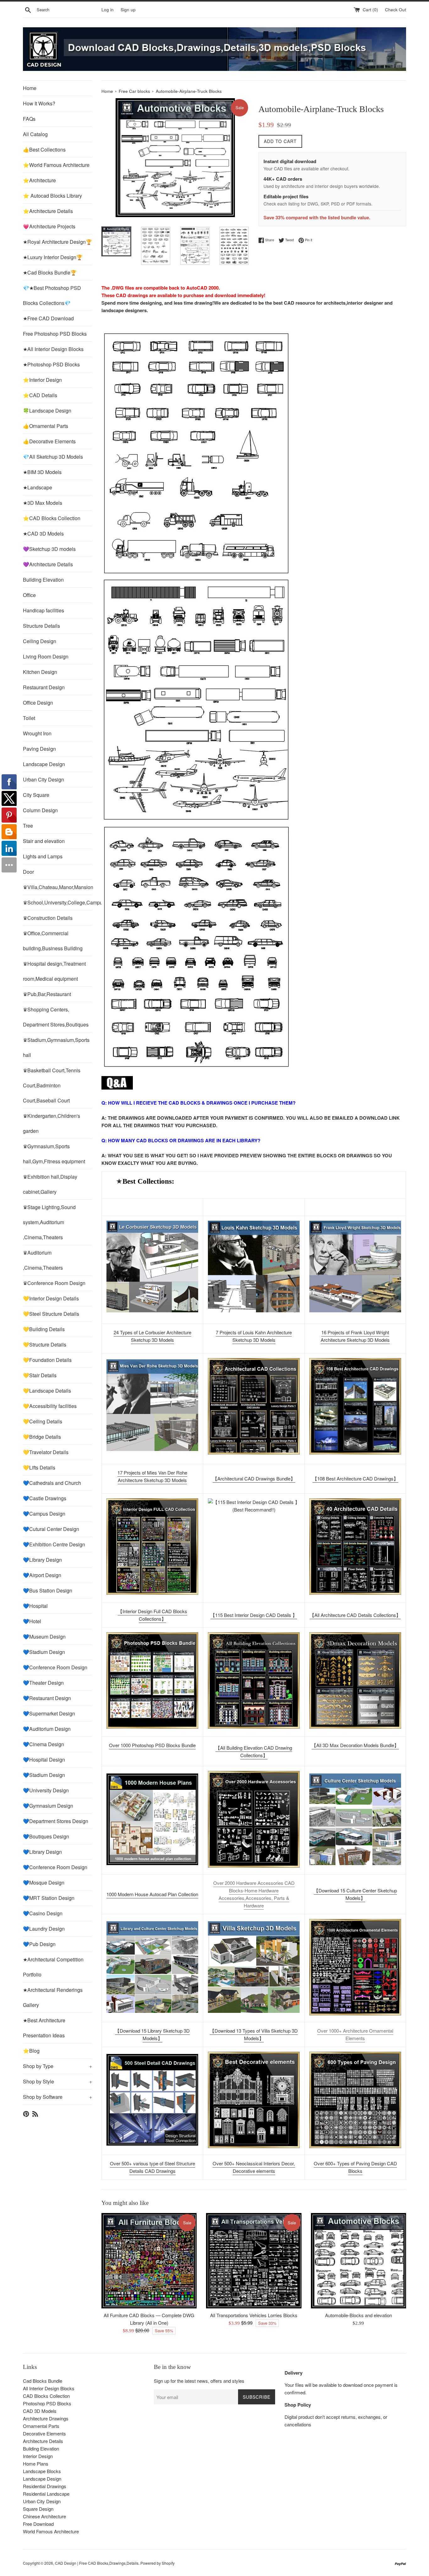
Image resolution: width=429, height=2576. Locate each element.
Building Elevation (43, 580)
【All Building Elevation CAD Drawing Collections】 (254, 1751)
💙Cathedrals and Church (52, 1483)
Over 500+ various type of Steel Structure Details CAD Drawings (152, 2167)
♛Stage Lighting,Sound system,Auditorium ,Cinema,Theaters (49, 1222)
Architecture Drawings (46, 2418)
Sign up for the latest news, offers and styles (199, 2381)
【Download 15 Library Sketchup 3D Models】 (152, 2034)
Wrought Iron (37, 733)
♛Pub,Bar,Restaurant (47, 994)
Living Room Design (46, 656)
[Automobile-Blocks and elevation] (358, 2261)
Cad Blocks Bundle (43, 2381)
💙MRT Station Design (49, 1898)
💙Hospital (35, 1606)
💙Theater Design (43, 1683)
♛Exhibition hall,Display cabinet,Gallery (50, 1184)
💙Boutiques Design (46, 1836)
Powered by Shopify (157, 2563)
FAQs (29, 119)
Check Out (396, 10)
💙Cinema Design (43, 1744)
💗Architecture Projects (49, 226)
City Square (36, 795)
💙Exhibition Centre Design (54, 1544)
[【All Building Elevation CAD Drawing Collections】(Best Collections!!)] (254, 1680)
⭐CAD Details (40, 395)
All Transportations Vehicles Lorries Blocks (254, 2315)
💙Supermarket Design (49, 1713)
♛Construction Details (48, 918)
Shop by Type (57, 2066)
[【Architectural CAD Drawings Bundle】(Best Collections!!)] (254, 1406)
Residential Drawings (45, 2486)
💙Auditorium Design (47, 1729)
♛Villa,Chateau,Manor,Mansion (57, 887)
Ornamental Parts (41, 2426)
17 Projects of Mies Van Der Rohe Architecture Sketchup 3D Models (152, 1476)
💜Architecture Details (48, 564)
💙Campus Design (44, 1514)
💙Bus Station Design (48, 1590)
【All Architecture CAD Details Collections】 (355, 1615)
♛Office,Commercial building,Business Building (53, 941)
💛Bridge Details (42, 1437)
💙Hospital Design (44, 1760)
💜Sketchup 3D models (49, 549)
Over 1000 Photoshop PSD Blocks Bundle (152, 1745)
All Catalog (35, 134)
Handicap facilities (43, 610)
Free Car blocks (134, 91)
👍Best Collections (44, 149)
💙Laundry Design (44, 1929)
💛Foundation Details (47, 1360)
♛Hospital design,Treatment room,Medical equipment (54, 971)
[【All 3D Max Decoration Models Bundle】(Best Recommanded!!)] (355, 1680)
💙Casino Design (43, 1913)
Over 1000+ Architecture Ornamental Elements (355, 2034)
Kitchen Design (40, 672)
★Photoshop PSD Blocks (51, 364)
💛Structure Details (45, 1344)
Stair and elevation (44, 841)
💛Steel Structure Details (51, 1314)
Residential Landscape (46, 2494)
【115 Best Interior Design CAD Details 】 (254, 1615)
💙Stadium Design (44, 1652)
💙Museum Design (44, 1637)
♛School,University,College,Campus (57, 902)
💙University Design (46, 1790)
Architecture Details (43, 2441)
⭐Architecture (39, 180)
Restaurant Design (44, 687)
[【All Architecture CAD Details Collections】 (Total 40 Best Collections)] (355, 1547)
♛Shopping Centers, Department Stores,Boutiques (56, 1017)
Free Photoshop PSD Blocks (55, 334)
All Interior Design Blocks (49, 2388)
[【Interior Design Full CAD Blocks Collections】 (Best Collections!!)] (152, 1547)
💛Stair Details (40, 1375)
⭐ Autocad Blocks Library (52, 196)
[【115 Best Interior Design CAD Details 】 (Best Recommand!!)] (254, 1547)
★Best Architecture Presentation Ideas (44, 2028)
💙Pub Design (39, 1944)
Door (28, 872)
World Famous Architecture (51, 2531)
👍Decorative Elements (49, 441)
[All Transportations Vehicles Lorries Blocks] (254, 2261)
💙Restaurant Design (47, 1698)
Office (29, 595)
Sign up (128, 10)
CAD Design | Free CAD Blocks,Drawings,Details (97, 2563)
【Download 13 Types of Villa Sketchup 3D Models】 (254, 2034)
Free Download (38, 2524)
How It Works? (39, 103)
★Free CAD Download (48, 318)
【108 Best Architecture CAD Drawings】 (355, 1478)
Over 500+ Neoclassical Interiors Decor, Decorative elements (254, 2167)
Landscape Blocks (42, 2471)
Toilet (29, 718)
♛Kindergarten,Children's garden (52, 1123)
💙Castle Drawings (45, 1498)
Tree (28, 826)
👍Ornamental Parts (46, 426)
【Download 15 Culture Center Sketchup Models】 (355, 1894)
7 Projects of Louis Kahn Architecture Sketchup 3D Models (254, 1336)
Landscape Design (44, 764)
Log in (108, 10)
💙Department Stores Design (56, 1821)
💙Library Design (42, 1560)
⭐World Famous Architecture (56, 165)
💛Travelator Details (46, 1452)
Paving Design (39, 749)
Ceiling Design (40, 641)
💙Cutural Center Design (51, 1529)
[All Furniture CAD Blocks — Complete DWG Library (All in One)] (149, 2261)
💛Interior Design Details (51, 1298)
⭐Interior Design (42, 380)
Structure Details (41, 626)
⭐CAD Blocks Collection (52, 518)
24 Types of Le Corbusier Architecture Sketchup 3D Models (152, 1336)
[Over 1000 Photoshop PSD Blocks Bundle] (152, 1680)
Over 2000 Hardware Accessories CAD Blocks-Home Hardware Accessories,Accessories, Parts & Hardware (254, 1894)
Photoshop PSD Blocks (47, 2403)
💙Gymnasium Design (48, 1806)
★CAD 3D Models (43, 533)
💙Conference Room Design (55, 1667)
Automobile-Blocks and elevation (358, 2315)
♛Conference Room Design (54, 1283)
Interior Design (38, 2456)
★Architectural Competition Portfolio (53, 1967)
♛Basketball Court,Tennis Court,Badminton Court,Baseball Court (52, 1085)
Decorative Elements (44, 2433)
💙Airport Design (42, 1575)
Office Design (38, 703)
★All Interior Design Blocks (53, 349)
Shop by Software (57, 2097)
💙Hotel (32, 1621)
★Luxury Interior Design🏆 (53, 257)
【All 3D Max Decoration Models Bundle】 (355, 1745)
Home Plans (36, 2464)
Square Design (38, 2509)
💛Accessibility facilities (50, 1406)
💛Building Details (44, 1329)
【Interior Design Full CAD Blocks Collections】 (152, 1615)
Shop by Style (57, 2081)
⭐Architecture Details (48, 211)
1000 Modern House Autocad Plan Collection (152, 1894)
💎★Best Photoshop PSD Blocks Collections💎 (52, 295)
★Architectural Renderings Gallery (53, 1997)
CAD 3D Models (40, 2411)
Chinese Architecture (44, 2516)
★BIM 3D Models (42, 472)
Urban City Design (43, 779)
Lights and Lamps (43, 856)
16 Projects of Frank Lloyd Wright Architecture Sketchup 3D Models (355, 1336)
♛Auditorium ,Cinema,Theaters (43, 1260)
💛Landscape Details (47, 1391)
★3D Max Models (43, 503)
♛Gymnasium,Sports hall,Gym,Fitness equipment (54, 1154)
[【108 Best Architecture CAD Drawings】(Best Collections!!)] (355, 1406)
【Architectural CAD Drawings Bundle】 (254, 1478)
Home (30, 88)
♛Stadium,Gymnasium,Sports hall (56, 1047)
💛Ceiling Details (43, 1421)
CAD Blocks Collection (46, 2396)
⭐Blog (31, 2051)
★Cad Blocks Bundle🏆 (50, 272)
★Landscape (38, 487)
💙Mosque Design (44, 1883)
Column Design (40, 810)
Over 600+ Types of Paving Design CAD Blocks (355, 2167)
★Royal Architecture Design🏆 (57, 242)
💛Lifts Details (39, 1467)
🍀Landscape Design (47, 411)
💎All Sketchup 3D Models (53, 457)
